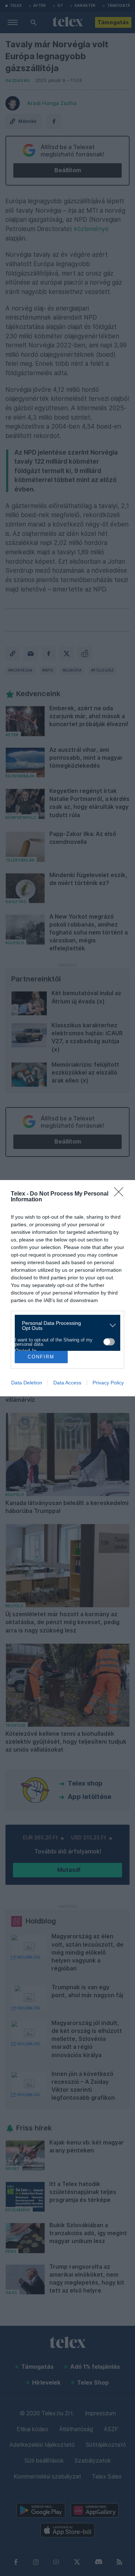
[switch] (109, 1342)
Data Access (67, 1383)
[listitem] (65, 1326)
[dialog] (67, 1288)
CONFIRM (41, 1357)
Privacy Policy (108, 1383)
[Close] (121, 1194)
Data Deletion (27, 1383)
